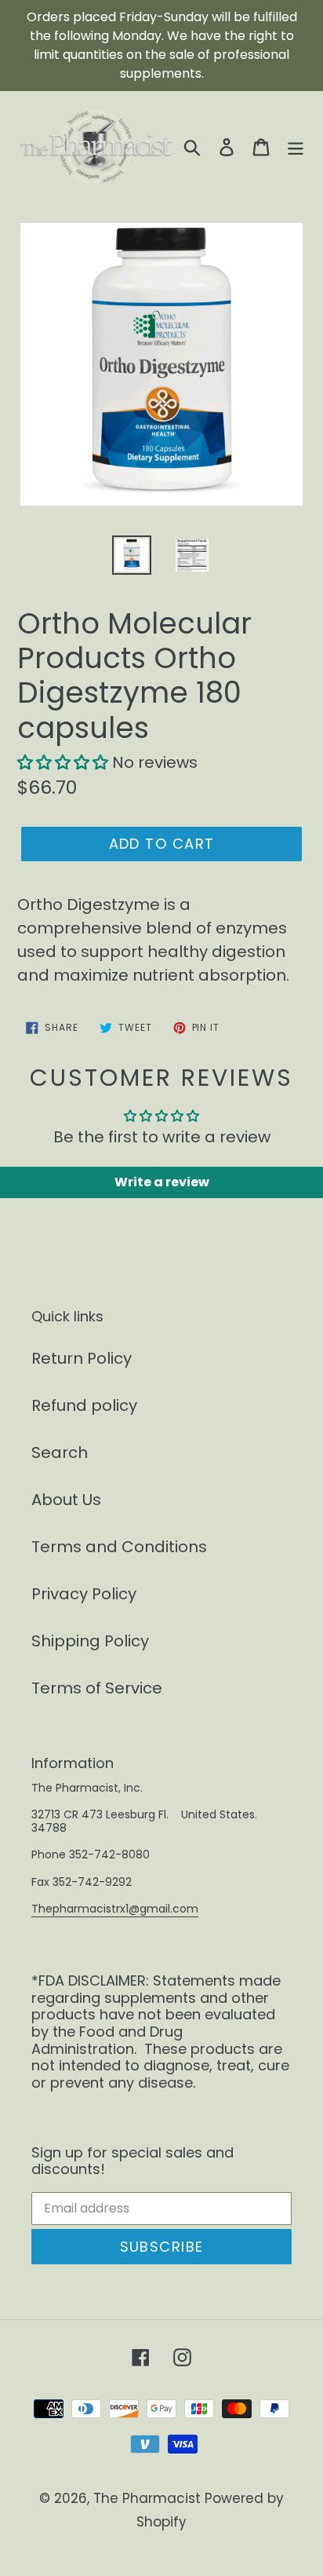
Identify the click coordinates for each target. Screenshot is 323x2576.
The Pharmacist (147, 2498)
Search (60, 1452)
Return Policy (82, 1358)
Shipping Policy (90, 1641)
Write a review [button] (162, 1182)
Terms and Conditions (119, 1547)
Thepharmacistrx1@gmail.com (115, 1909)
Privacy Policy (84, 1594)
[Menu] (296, 146)
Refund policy (84, 1405)
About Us (66, 1500)
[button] (65, 762)
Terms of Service (97, 1688)
